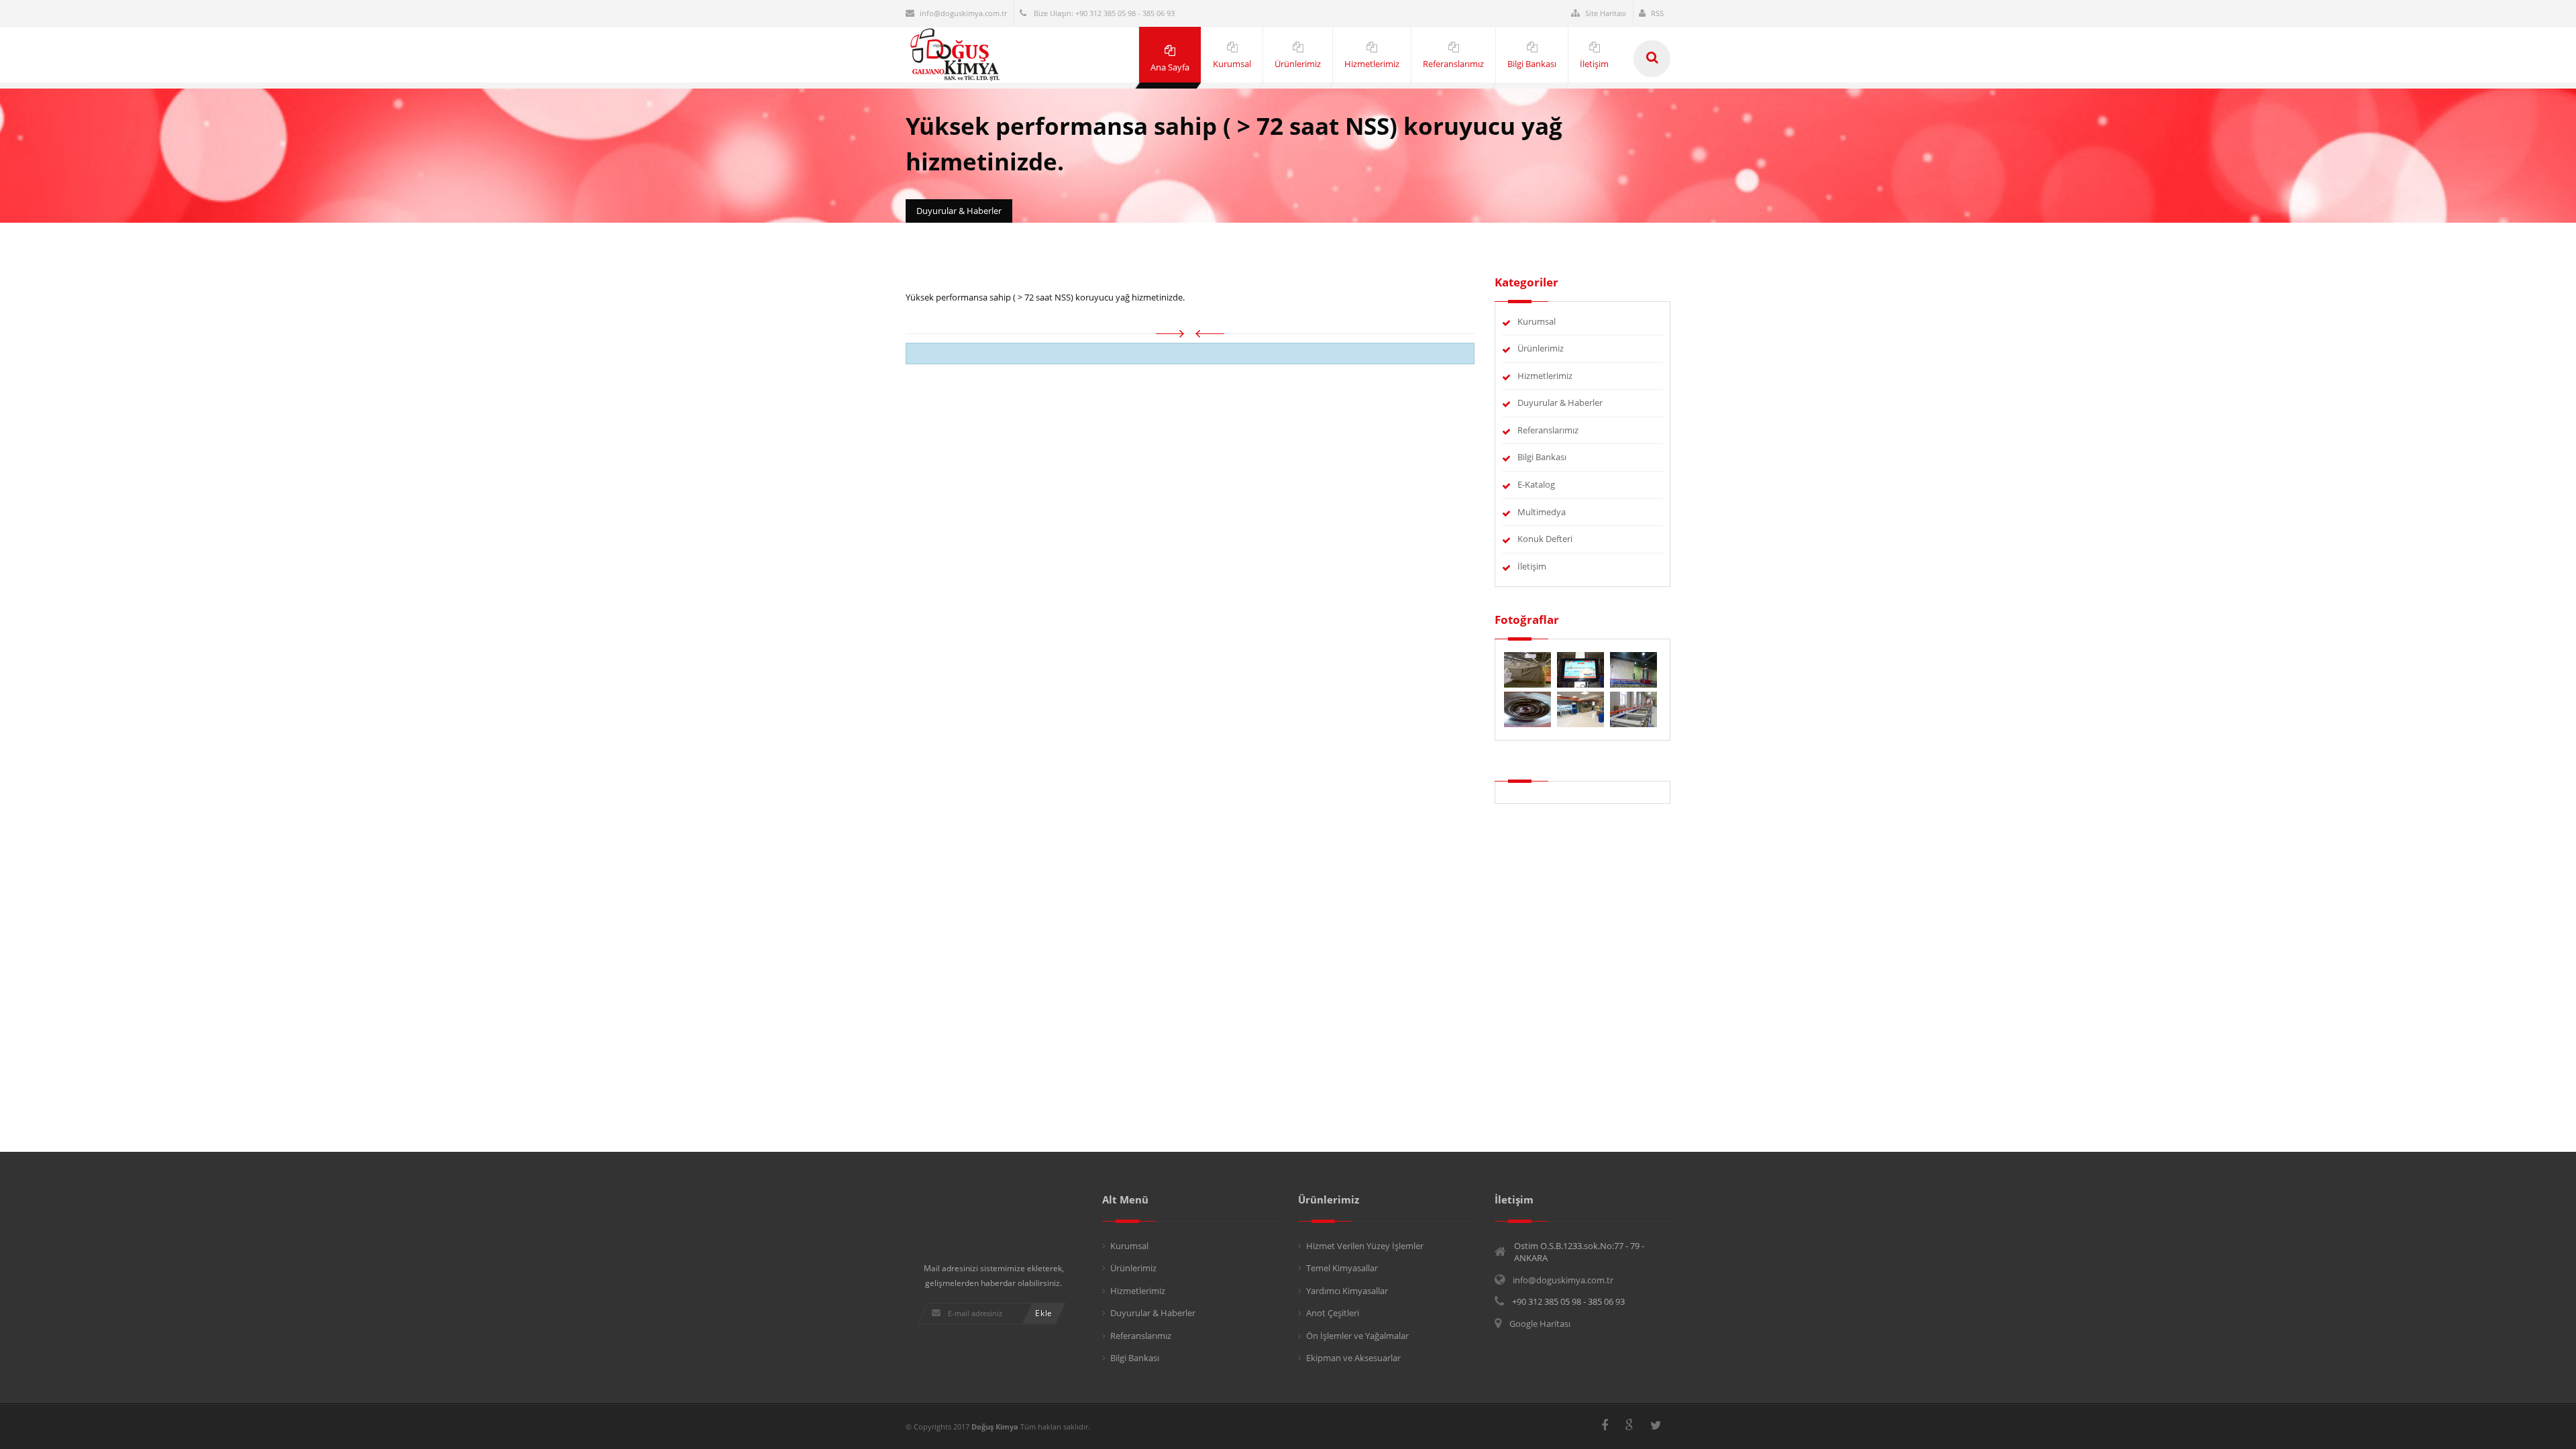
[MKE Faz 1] (1581, 669)
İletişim (1532, 566)
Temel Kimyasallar (1342, 1268)
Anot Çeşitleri (1333, 1313)
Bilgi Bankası (1542, 457)
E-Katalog (1536, 484)
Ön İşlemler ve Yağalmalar (1357, 1336)
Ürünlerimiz (1541, 348)
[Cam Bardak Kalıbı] (1528, 708)
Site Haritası (1606, 13)
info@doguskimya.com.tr (963, 13)
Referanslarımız (1548, 430)
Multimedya (1542, 512)
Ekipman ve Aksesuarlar (1353, 1358)
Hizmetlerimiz (1545, 376)
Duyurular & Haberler (1560, 402)
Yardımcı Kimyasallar (1347, 1291)
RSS (1657, 13)
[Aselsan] (1528, 669)
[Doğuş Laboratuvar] (1581, 708)
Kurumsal (1537, 321)
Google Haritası (1540, 1324)
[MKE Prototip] (1633, 708)
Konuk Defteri (1545, 539)
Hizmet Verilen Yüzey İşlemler (1365, 1246)
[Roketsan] (1633, 669)
